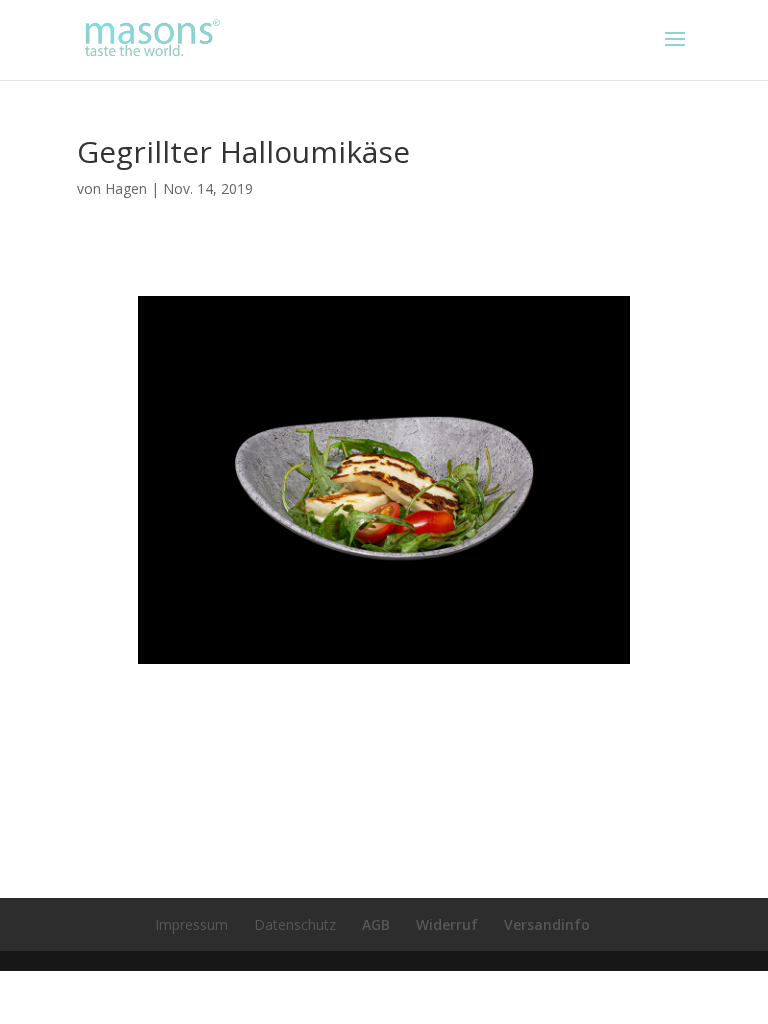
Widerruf (447, 924)
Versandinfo (547, 924)
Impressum (191, 924)
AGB (376, 924)
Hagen (126, 188)
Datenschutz (295, 924)
